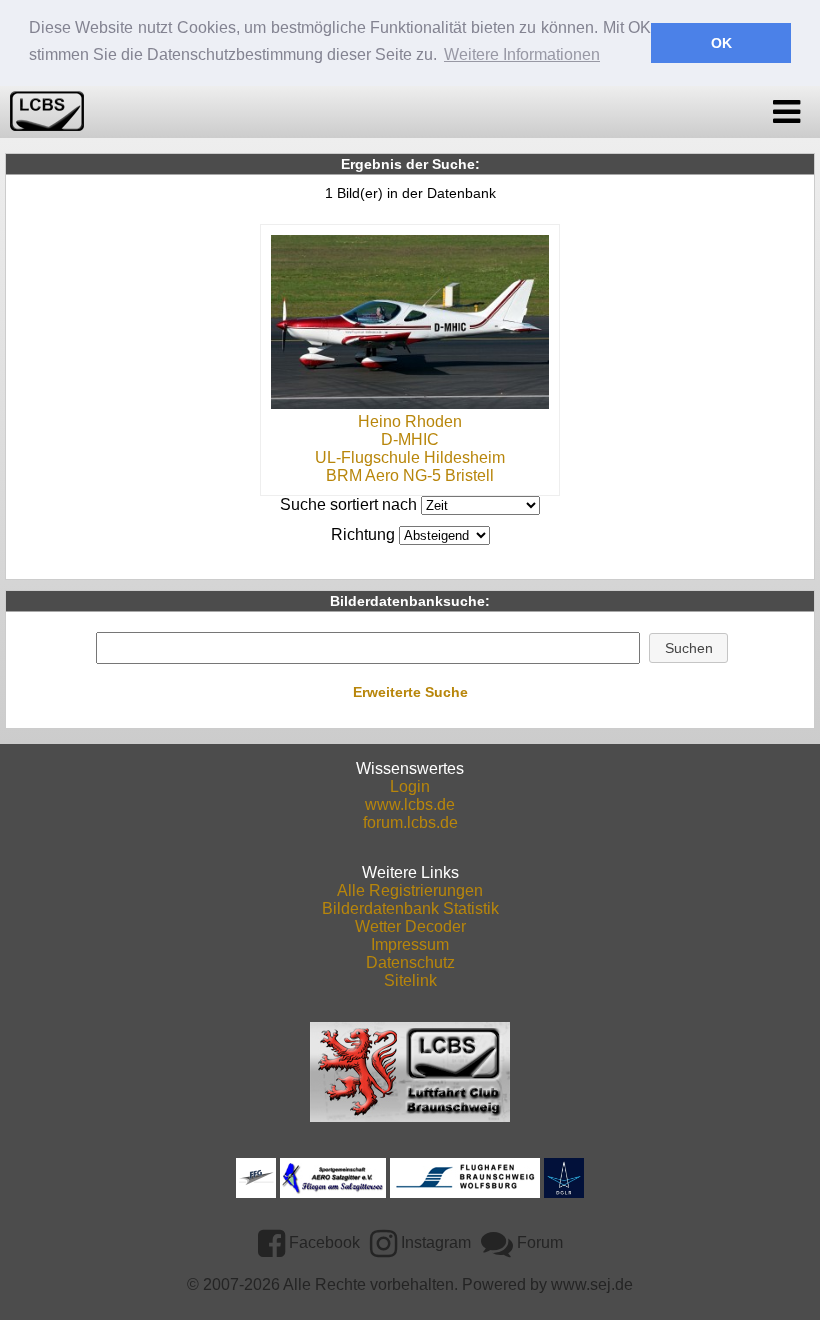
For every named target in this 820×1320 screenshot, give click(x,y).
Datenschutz (410, 962)
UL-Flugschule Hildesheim (410, 457)
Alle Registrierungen (410, 890)
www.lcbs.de (410, 804)
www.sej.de (592, 1284)
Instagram (434, 1242)
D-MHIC (410, 439)
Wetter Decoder (410, 926)
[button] (688, 648)
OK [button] (721, 43)
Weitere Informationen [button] (522, 54)
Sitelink (410, 980)
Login (410, 786)
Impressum (410, 944)
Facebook (322, 1242)
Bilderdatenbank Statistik (410, 908)
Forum (538, 1242)
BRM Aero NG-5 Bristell (410, 475)
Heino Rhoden (410, 421)
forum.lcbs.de (410, 822)
